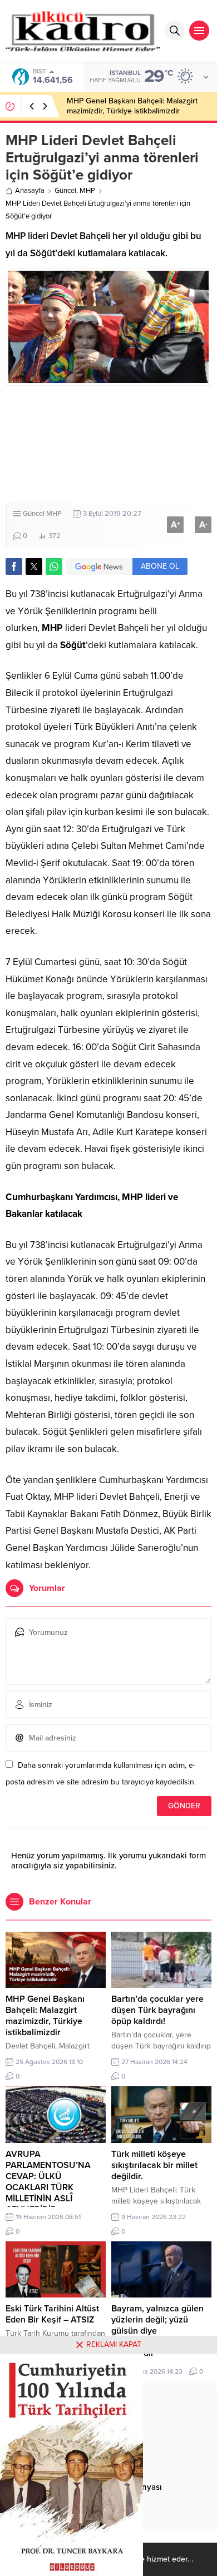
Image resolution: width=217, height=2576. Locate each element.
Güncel (65, 191)
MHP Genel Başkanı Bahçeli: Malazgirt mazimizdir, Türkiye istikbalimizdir (45, 2016)
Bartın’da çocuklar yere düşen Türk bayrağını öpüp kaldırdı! (157, 2010)
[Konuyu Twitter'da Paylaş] (34, 566)
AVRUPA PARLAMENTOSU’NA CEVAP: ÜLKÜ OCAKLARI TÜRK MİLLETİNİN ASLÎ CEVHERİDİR (48, 2182)
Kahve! (78, 106)
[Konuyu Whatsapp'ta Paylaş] (54, 566)
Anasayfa (30, 191)
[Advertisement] (108, 444)
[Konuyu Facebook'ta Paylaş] (14, 566)
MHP (87, 191)
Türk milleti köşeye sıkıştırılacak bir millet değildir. (154, 2165)
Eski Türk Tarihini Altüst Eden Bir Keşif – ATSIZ (52, 2314)
